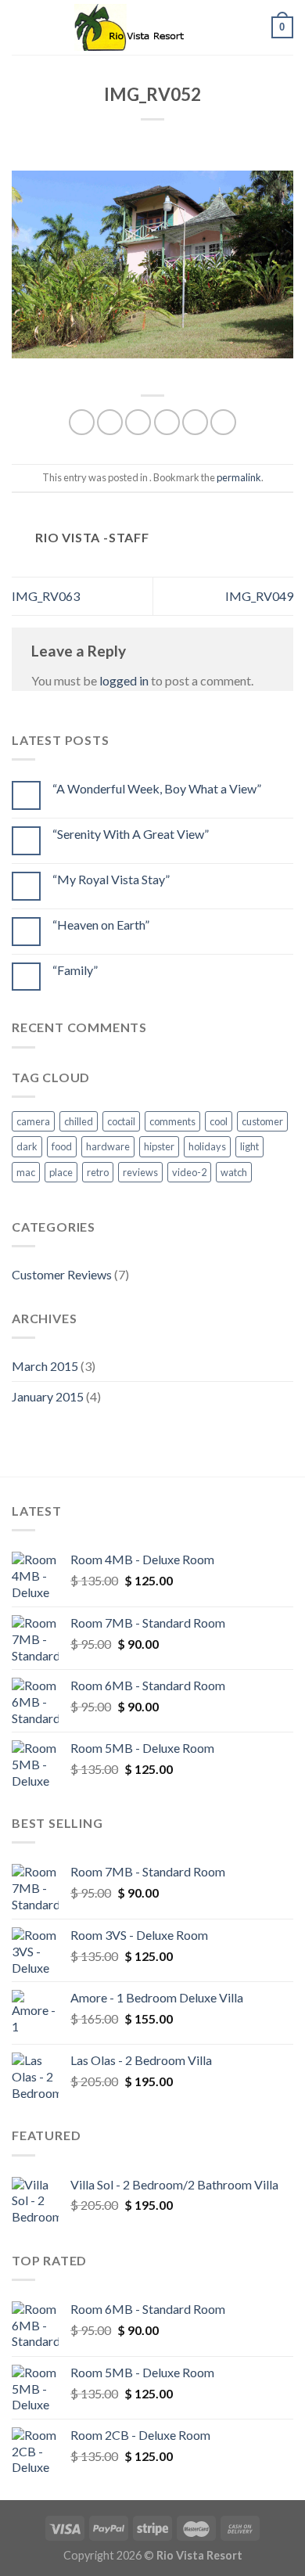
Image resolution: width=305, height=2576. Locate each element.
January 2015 (48, 1396)
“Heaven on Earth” (101, 925)
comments (172, 1121)
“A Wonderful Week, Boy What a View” (157, 788)
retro (98, 1172)
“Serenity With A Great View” (131, 834)
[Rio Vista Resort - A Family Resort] (152, 27)
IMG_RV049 (259, 596)
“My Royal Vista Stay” (111, 879)
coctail (121, 1121)
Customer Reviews (62, 1274)
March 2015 (45, 1366)
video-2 (189, 1172)
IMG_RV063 (46, 596)
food (62, 1146)
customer (262, 1121)
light (249, 1146)
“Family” (75, 970)
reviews (140, 1172)
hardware (108, 1146)
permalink (239, 477)
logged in (124, 680)
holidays (207, 1146)
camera (33, 1121)
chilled (79, 1121)
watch (234, 1172)
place (61, 1172)
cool (219, 1121)
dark (27, 1146)
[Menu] (21, 27)
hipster (159, 1146)
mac (26, 1172)
